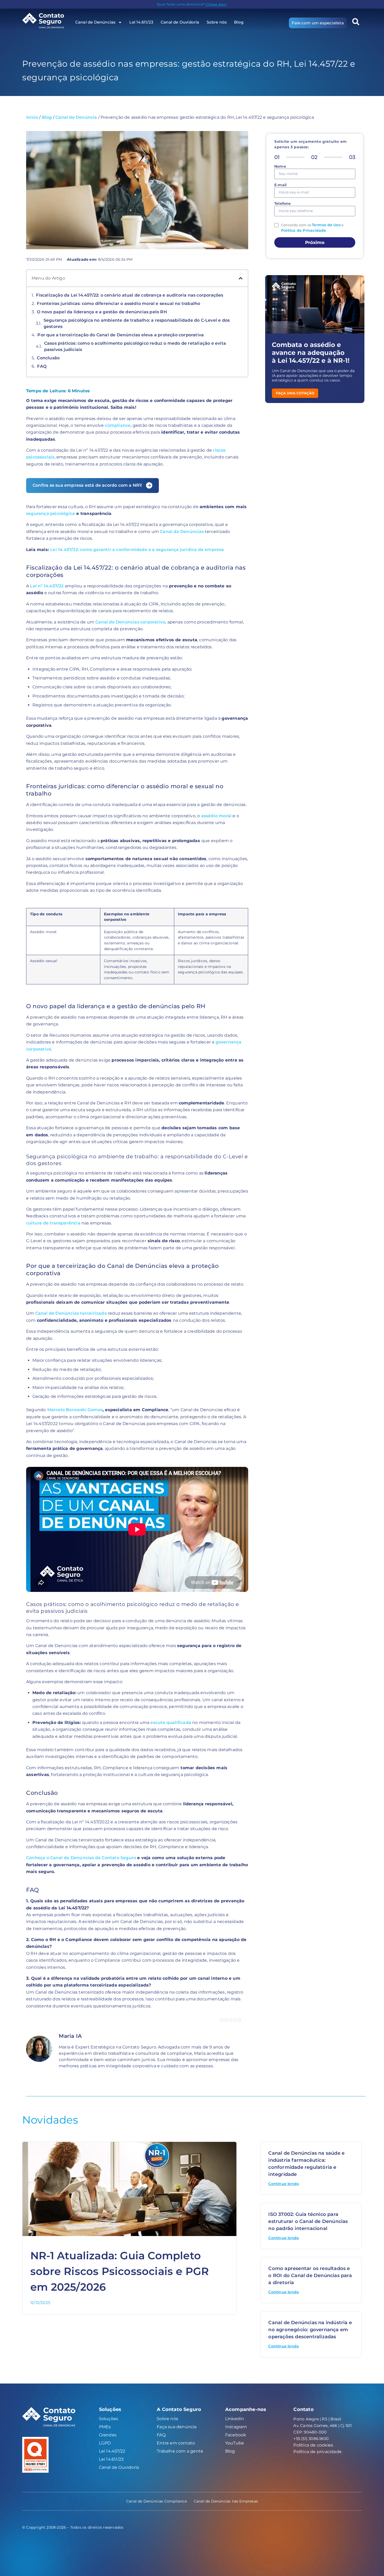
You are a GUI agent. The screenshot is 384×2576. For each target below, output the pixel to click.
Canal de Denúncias (182, 532)
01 (277, 157)
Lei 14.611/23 (141, 22)
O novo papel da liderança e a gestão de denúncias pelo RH (102, 312)
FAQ (42, 366)
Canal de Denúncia (76, 117)
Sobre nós (217, 22)
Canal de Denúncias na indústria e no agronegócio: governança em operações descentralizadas (310, 2330)
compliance (118, 425)
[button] (356, 22)
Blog (239, 22)
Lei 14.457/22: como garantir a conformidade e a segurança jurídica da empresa (137, 550)
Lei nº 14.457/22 (47, 586)
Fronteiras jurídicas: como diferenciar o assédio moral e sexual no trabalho (118, 303)
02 (314, 157)
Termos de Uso (326, 225)
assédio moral (216, 816)
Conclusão (48, 358)
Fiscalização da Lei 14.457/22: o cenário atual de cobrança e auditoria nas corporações (130, 295)
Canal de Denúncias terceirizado (71, 1313)
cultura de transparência (53, 1223)
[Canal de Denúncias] (47, 21)
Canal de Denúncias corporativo (130, 622)
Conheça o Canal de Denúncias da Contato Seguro (81, 1858)
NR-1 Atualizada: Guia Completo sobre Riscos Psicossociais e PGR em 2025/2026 (120, 2271)
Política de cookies (313, 2445)
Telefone (283, 204)
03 (352, 157)
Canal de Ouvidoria (180, 22)
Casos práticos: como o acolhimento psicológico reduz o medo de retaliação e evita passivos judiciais (135, 346)
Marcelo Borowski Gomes (75, 1410)
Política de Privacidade (304, 230)
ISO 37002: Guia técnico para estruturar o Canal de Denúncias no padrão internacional (308, 2221)
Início (32, 117)
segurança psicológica (51, 514)
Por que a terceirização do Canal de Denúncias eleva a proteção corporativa (121, 335)
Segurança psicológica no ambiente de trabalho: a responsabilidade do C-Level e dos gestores (137, 323)
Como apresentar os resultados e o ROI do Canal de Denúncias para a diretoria (310, 2276)
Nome (280, 167)
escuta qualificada (171, 1723)
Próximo (315, 242)
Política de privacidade (318, 2452)
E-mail (280, 185)
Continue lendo (284, 2184)
